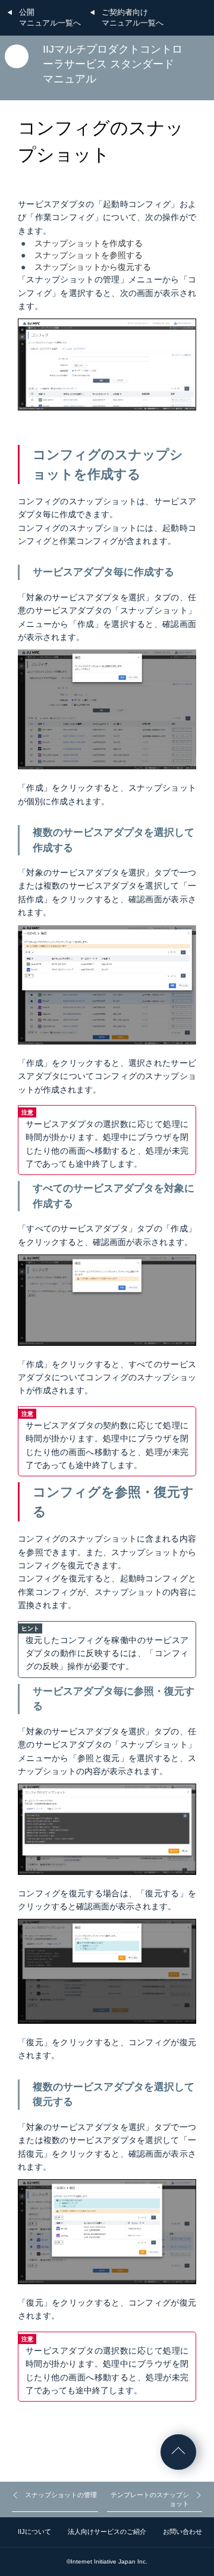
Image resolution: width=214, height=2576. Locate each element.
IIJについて (34, 2532)
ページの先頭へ (178, 2452)
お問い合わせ (182, 2532)
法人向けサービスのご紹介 (107, 2532)
